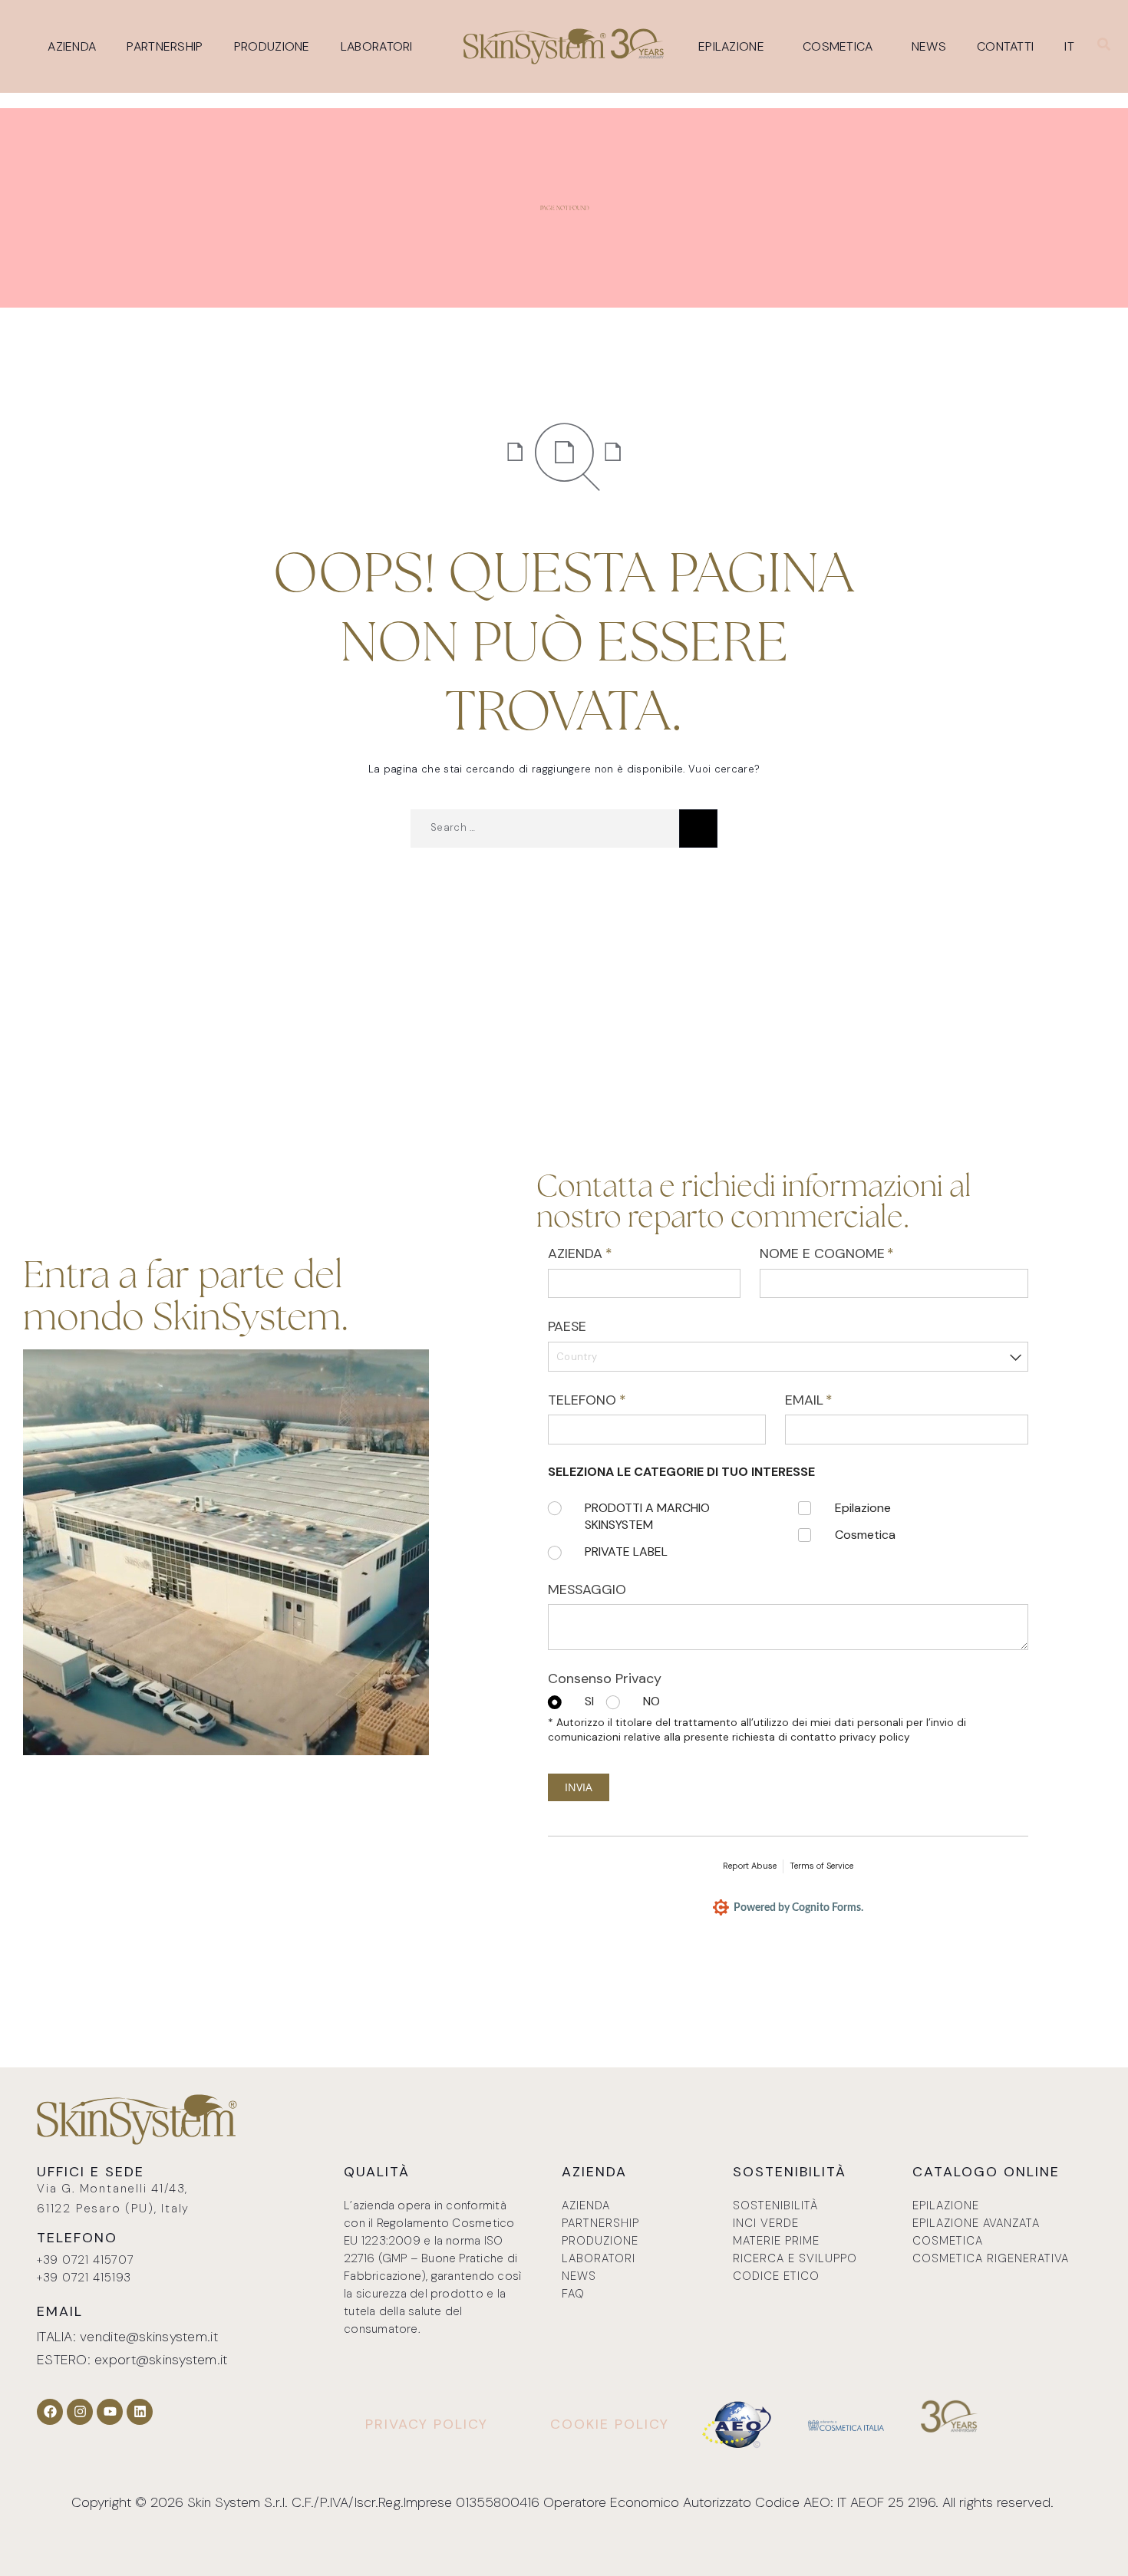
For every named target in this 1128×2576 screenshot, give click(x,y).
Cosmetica (838, 46)
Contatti (1005, 46)
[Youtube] (110, 2412)
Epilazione (731, 46)
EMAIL (836, 1400)
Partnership (165, 46)
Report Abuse (750, 1866)
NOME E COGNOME (854, 1253)
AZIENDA (607, 1253)
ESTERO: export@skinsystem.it (132, 2360)
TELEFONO (614, 1400)
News (929, 46)
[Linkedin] (140, 2412)
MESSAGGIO (587, 1589)
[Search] (698, 828)
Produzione (272, 46)
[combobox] (788, 1357)
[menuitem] (1073, 47)
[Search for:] (545, 828)
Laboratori (377, 46)
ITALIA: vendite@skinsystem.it (127, 2337)
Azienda (72, 46)
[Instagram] (80, 2412)
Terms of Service (821, 1866)
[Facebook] (50, 2412)
